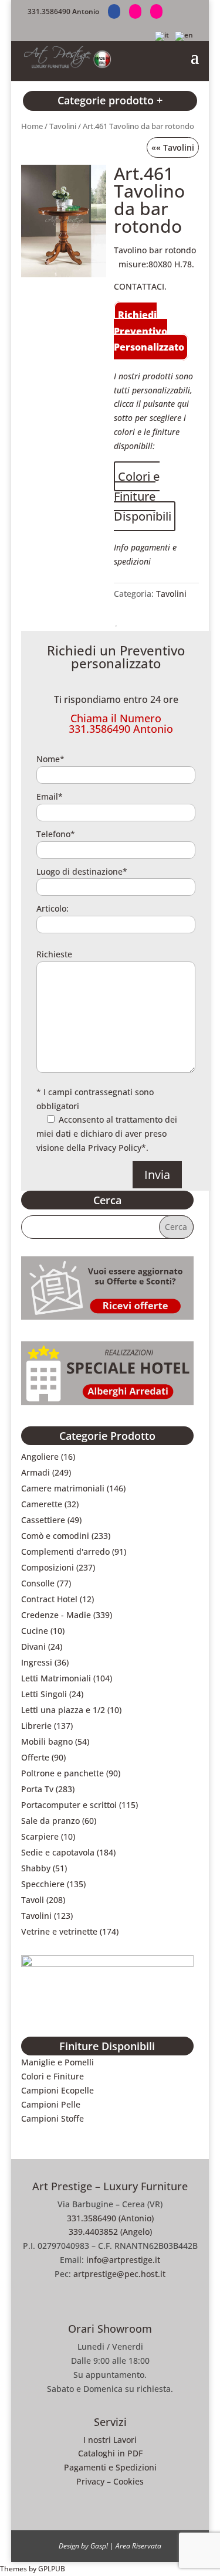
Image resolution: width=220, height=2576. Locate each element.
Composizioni (48, 1567)
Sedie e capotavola (58, 1852)
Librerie (36, 1726)
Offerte (35, 1757)
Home (32, 126)
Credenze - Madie (56, 1615)
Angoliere (40, 1457)
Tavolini (63, 126)
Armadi (35, 1472)
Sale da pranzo (50, 1821)
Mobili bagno (47, 1741)
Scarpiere (40, 1836)
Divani (33, 1646)
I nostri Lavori (110, 2440)
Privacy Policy (115, 1148)
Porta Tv (37, 1789)
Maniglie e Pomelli (57, 2062)
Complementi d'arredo (65, 1552)
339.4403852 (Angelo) (110, 2232)
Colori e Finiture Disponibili (143, 496)
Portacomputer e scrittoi (69, 1805)
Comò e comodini (55, 1536)
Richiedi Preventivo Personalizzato (149, 331)
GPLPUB (52, 2569)
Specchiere (43, 1884)
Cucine (35, 1631)
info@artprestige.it (123, 2260)
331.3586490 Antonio (63, 11)
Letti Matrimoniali (56, 1678)
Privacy (90, 2481)
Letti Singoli (44, 1694)
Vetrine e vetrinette (59, 1931)
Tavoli (33, 1900)
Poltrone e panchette (62, 1773)
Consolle (38, 1583)
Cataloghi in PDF (110, 2453)
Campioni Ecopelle (57, 2090)
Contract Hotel (49, 1599)
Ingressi (37, 1662)
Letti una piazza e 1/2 (63, 1710)
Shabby (36, 1868)
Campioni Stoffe (53, 2118)
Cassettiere (43, 1520)
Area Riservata (138, 2546)
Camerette (42, 1504)
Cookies (128, 2481)
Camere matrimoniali (63, 1488)
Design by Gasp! (83, 2546)
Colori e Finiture (53, 2076)
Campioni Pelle (51, 2104)
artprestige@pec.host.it (119, 2274)
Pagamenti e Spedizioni (110, 2467)
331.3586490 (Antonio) (110, 2218)
